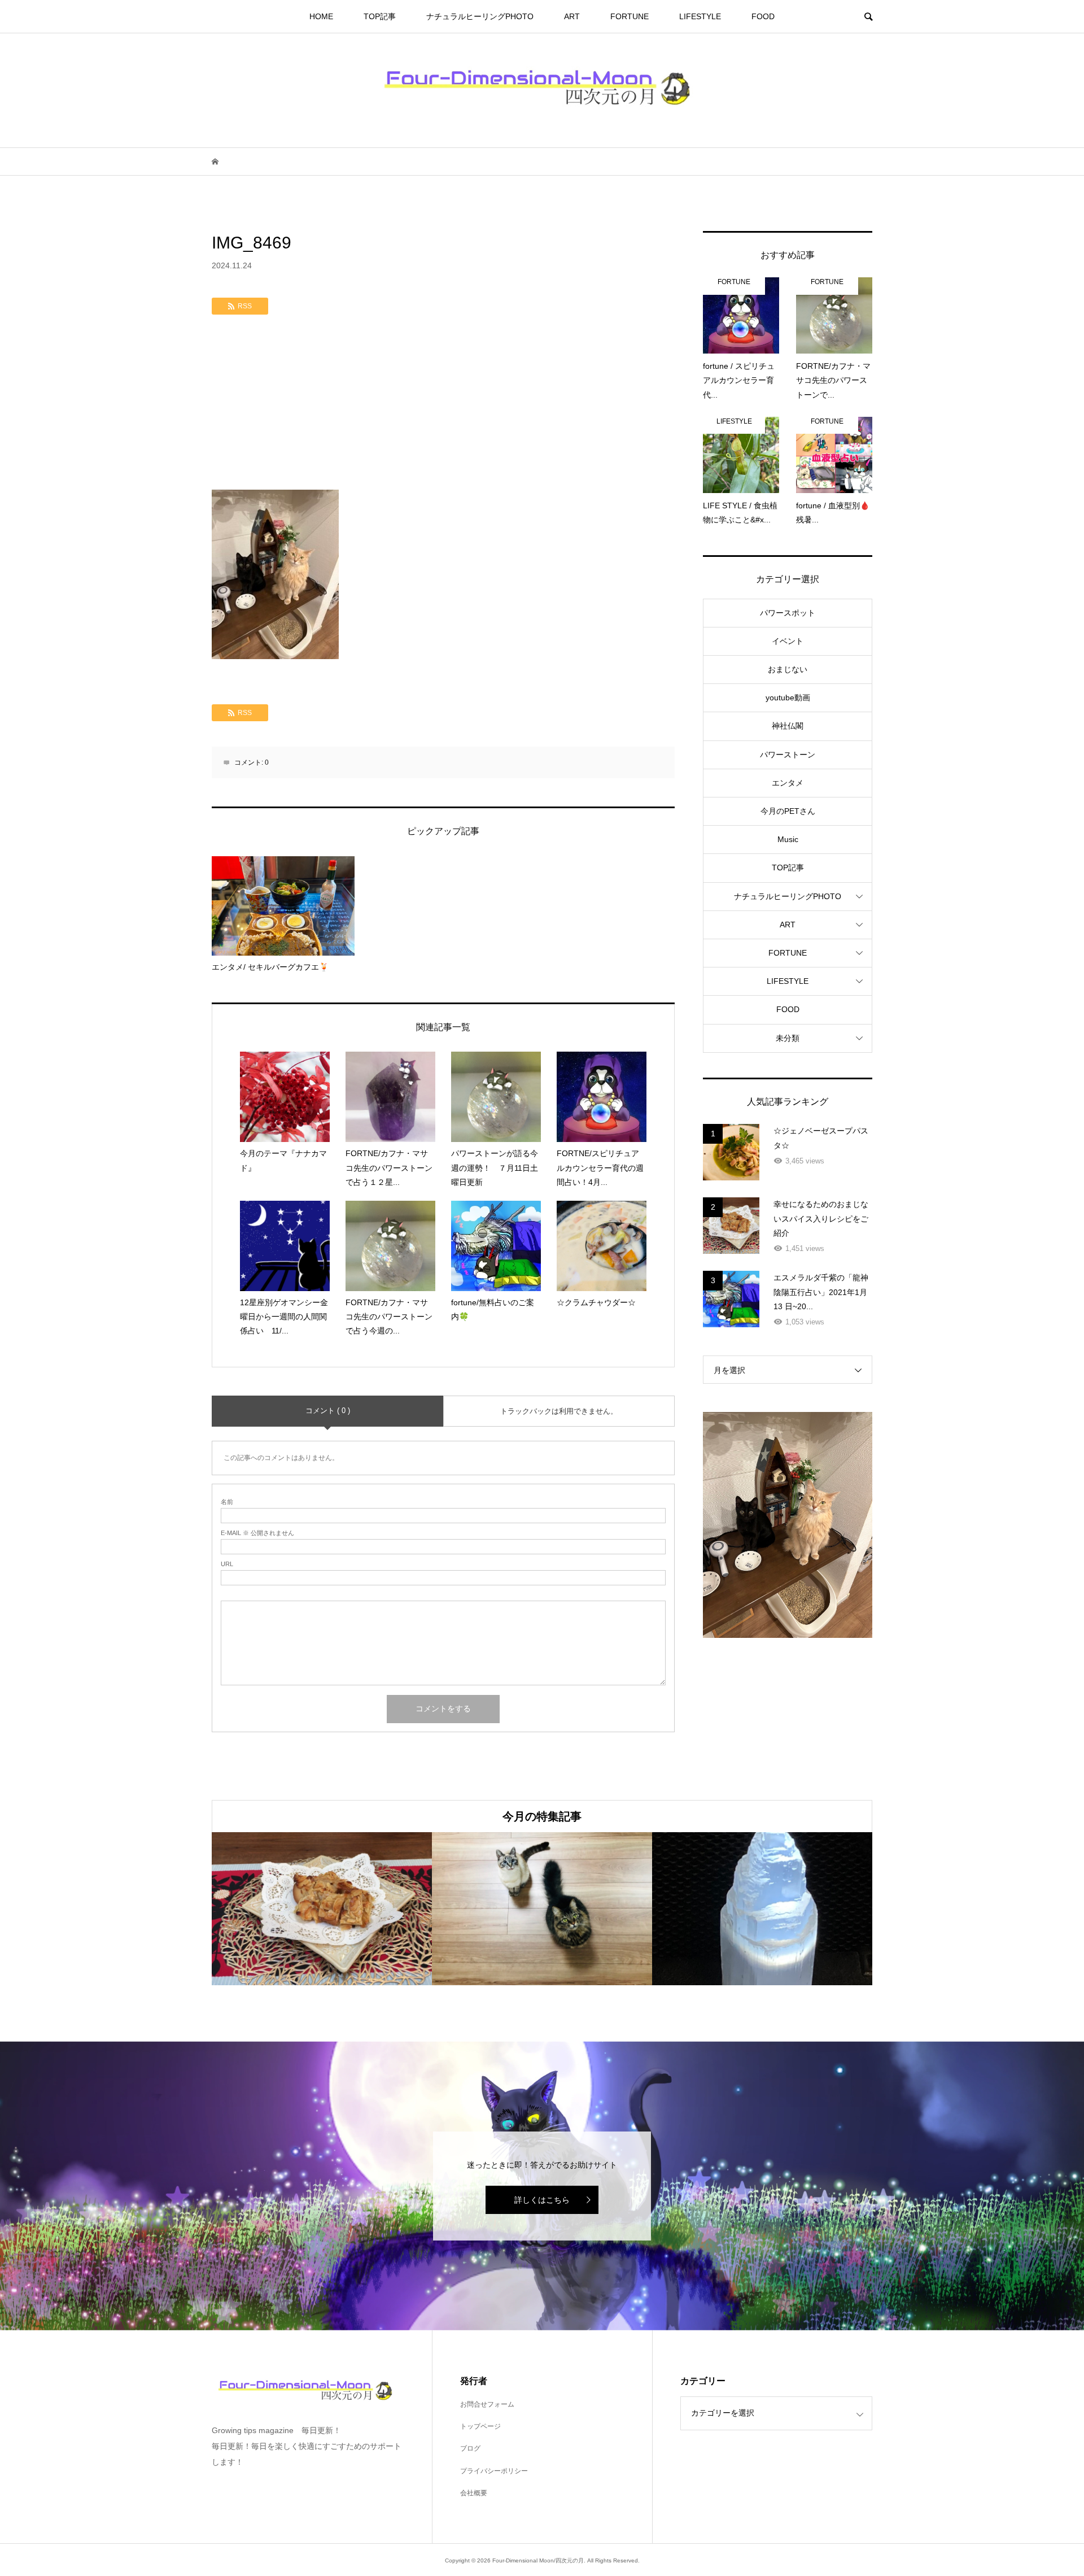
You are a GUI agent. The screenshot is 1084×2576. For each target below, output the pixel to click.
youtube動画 (788, 698)
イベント (788, 641)
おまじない (788, 669)
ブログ (470, 2448)
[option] (322, 1909)
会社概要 (474, 2493)
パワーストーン (788, 755)
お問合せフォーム (487, 2404)
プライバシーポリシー (494, 2471)
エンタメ (788, 783)
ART (572, 16)
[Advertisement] (443, 405)
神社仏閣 (788, 726)
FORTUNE (630, 16)
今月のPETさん (788, 811)
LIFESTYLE (700, 16)
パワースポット (788, 613)
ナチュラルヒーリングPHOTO (480, 16)
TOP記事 (380, 16)
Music (788, 839)
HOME (321, 16)
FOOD (763, 16)
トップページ (480, 2426)
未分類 (788, 1038)
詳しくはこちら (542, 2200)
